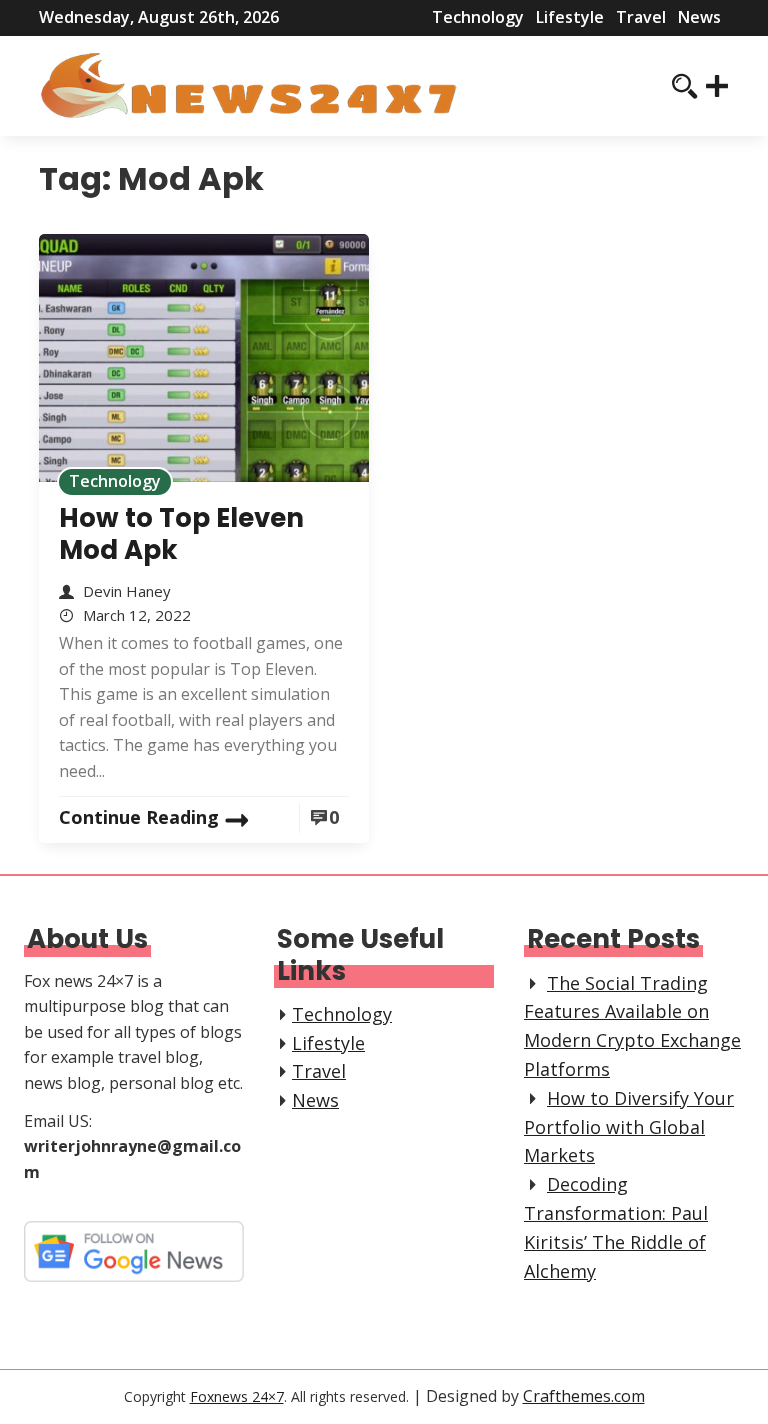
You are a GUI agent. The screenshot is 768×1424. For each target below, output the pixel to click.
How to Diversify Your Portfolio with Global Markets (629, 1127)
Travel (641, 17)
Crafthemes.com (584, 1396)
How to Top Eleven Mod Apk (181, 534)
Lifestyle (570, 17)
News (699, 17)
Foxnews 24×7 (237, 1396)
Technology (478, 17)
